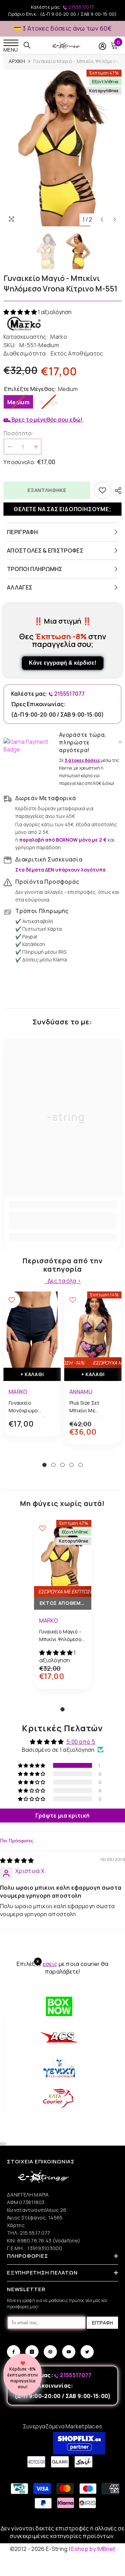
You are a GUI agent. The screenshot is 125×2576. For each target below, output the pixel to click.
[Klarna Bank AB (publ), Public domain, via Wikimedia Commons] (30, 746)
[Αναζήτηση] (27, 45)
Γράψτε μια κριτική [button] (63, 1816)
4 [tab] (72, 1465)
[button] (21, 312)
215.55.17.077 (35, 2233)
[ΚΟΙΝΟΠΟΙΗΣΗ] (116, 491)
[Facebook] (14, 2352)
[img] (17, 1860)
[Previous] (102, 220)
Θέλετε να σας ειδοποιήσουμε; (62, 509)
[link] (62, 1221)
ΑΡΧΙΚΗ (17, 61)
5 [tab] (81, 1465)
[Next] (115, 220)
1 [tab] (44, 1465)
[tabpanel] (32, 1369)
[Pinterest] (50, 2352)
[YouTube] (69, 2352)
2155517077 (81, 7)
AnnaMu (81, 1392)
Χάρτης (16, 2225)
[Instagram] (32, 2352)
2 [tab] (53, 1465)
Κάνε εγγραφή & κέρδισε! (62, 663)
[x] (17, 2165)
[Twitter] (87, 2352)
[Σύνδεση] (102, 46)
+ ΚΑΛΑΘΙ (32, 1374)
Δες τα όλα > (64, 1281)
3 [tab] (62, 1465)
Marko (59, 337)
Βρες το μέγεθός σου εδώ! (47, 420)
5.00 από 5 (81, 1742)
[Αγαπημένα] (102, 490)
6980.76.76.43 (35, 2241)
